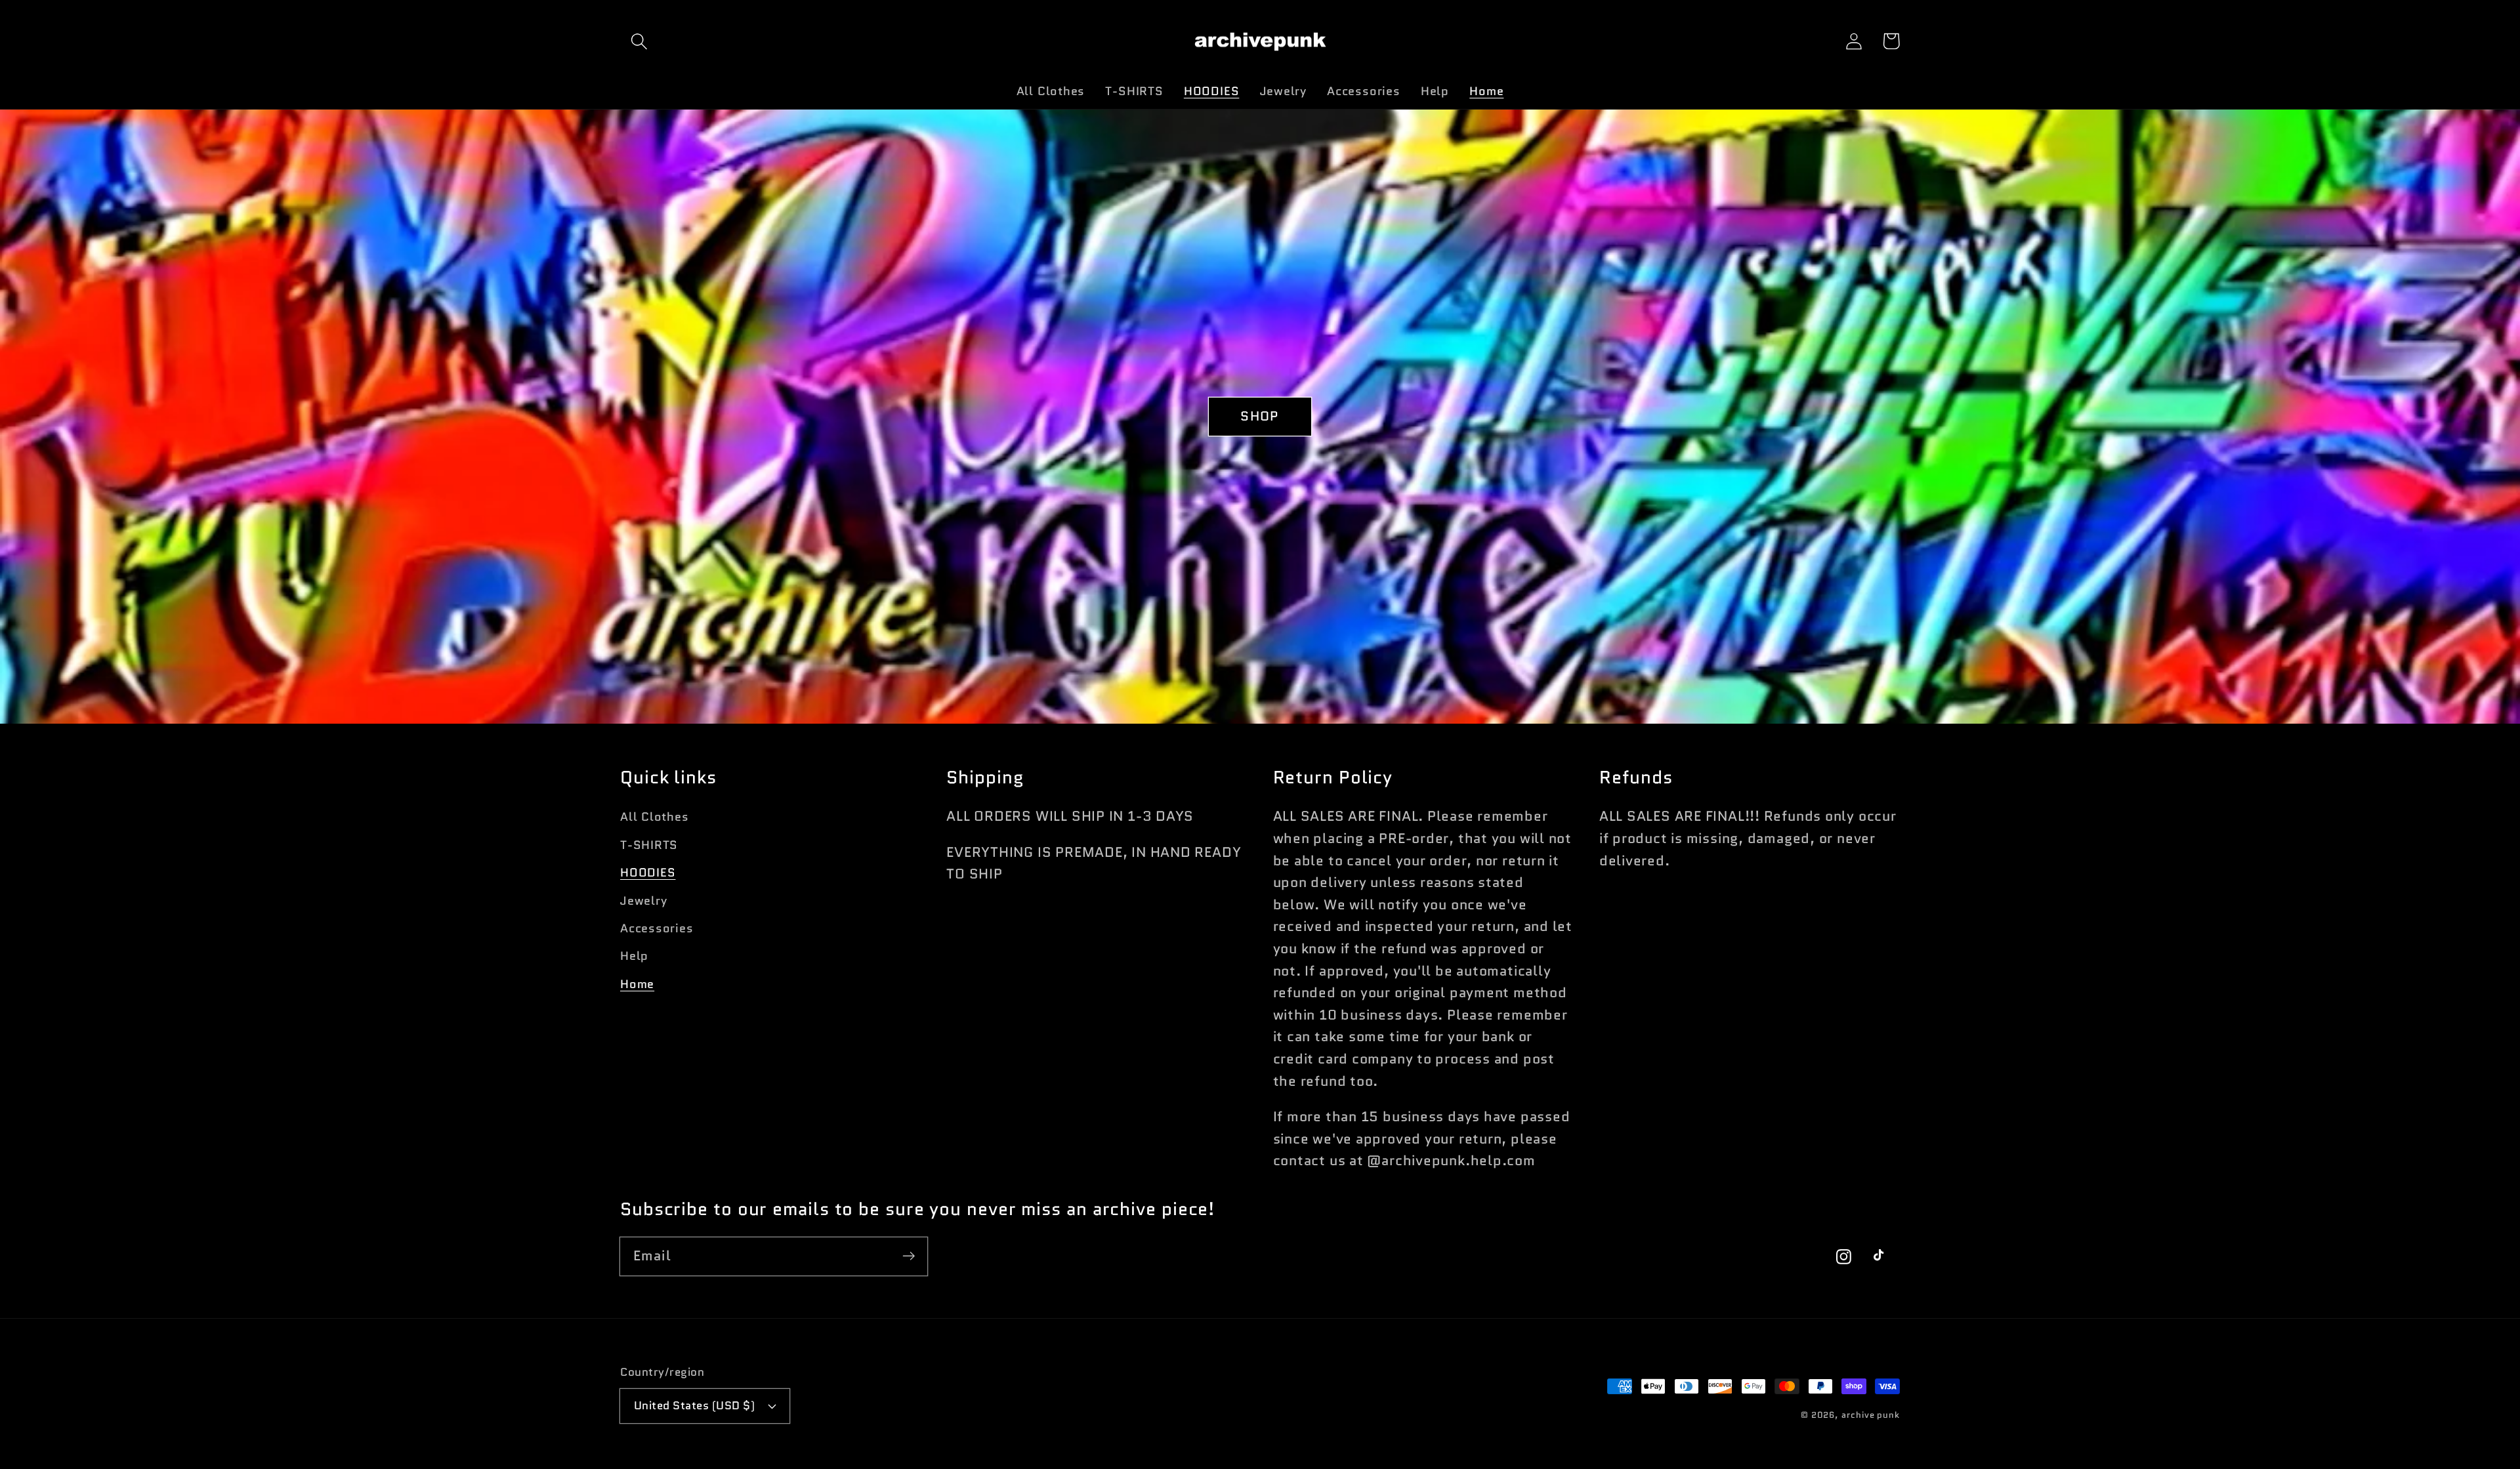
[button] (639, 41)
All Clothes (655, 817)
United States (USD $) (695, 1405)
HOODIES (648, 873)
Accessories (657, 928)
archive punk (1871, 1415)
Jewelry (643, 901)
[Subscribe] (909, 1256)
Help (634, 956)
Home (637, 984)
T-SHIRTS (649, 845)
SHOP (1260, 416)
